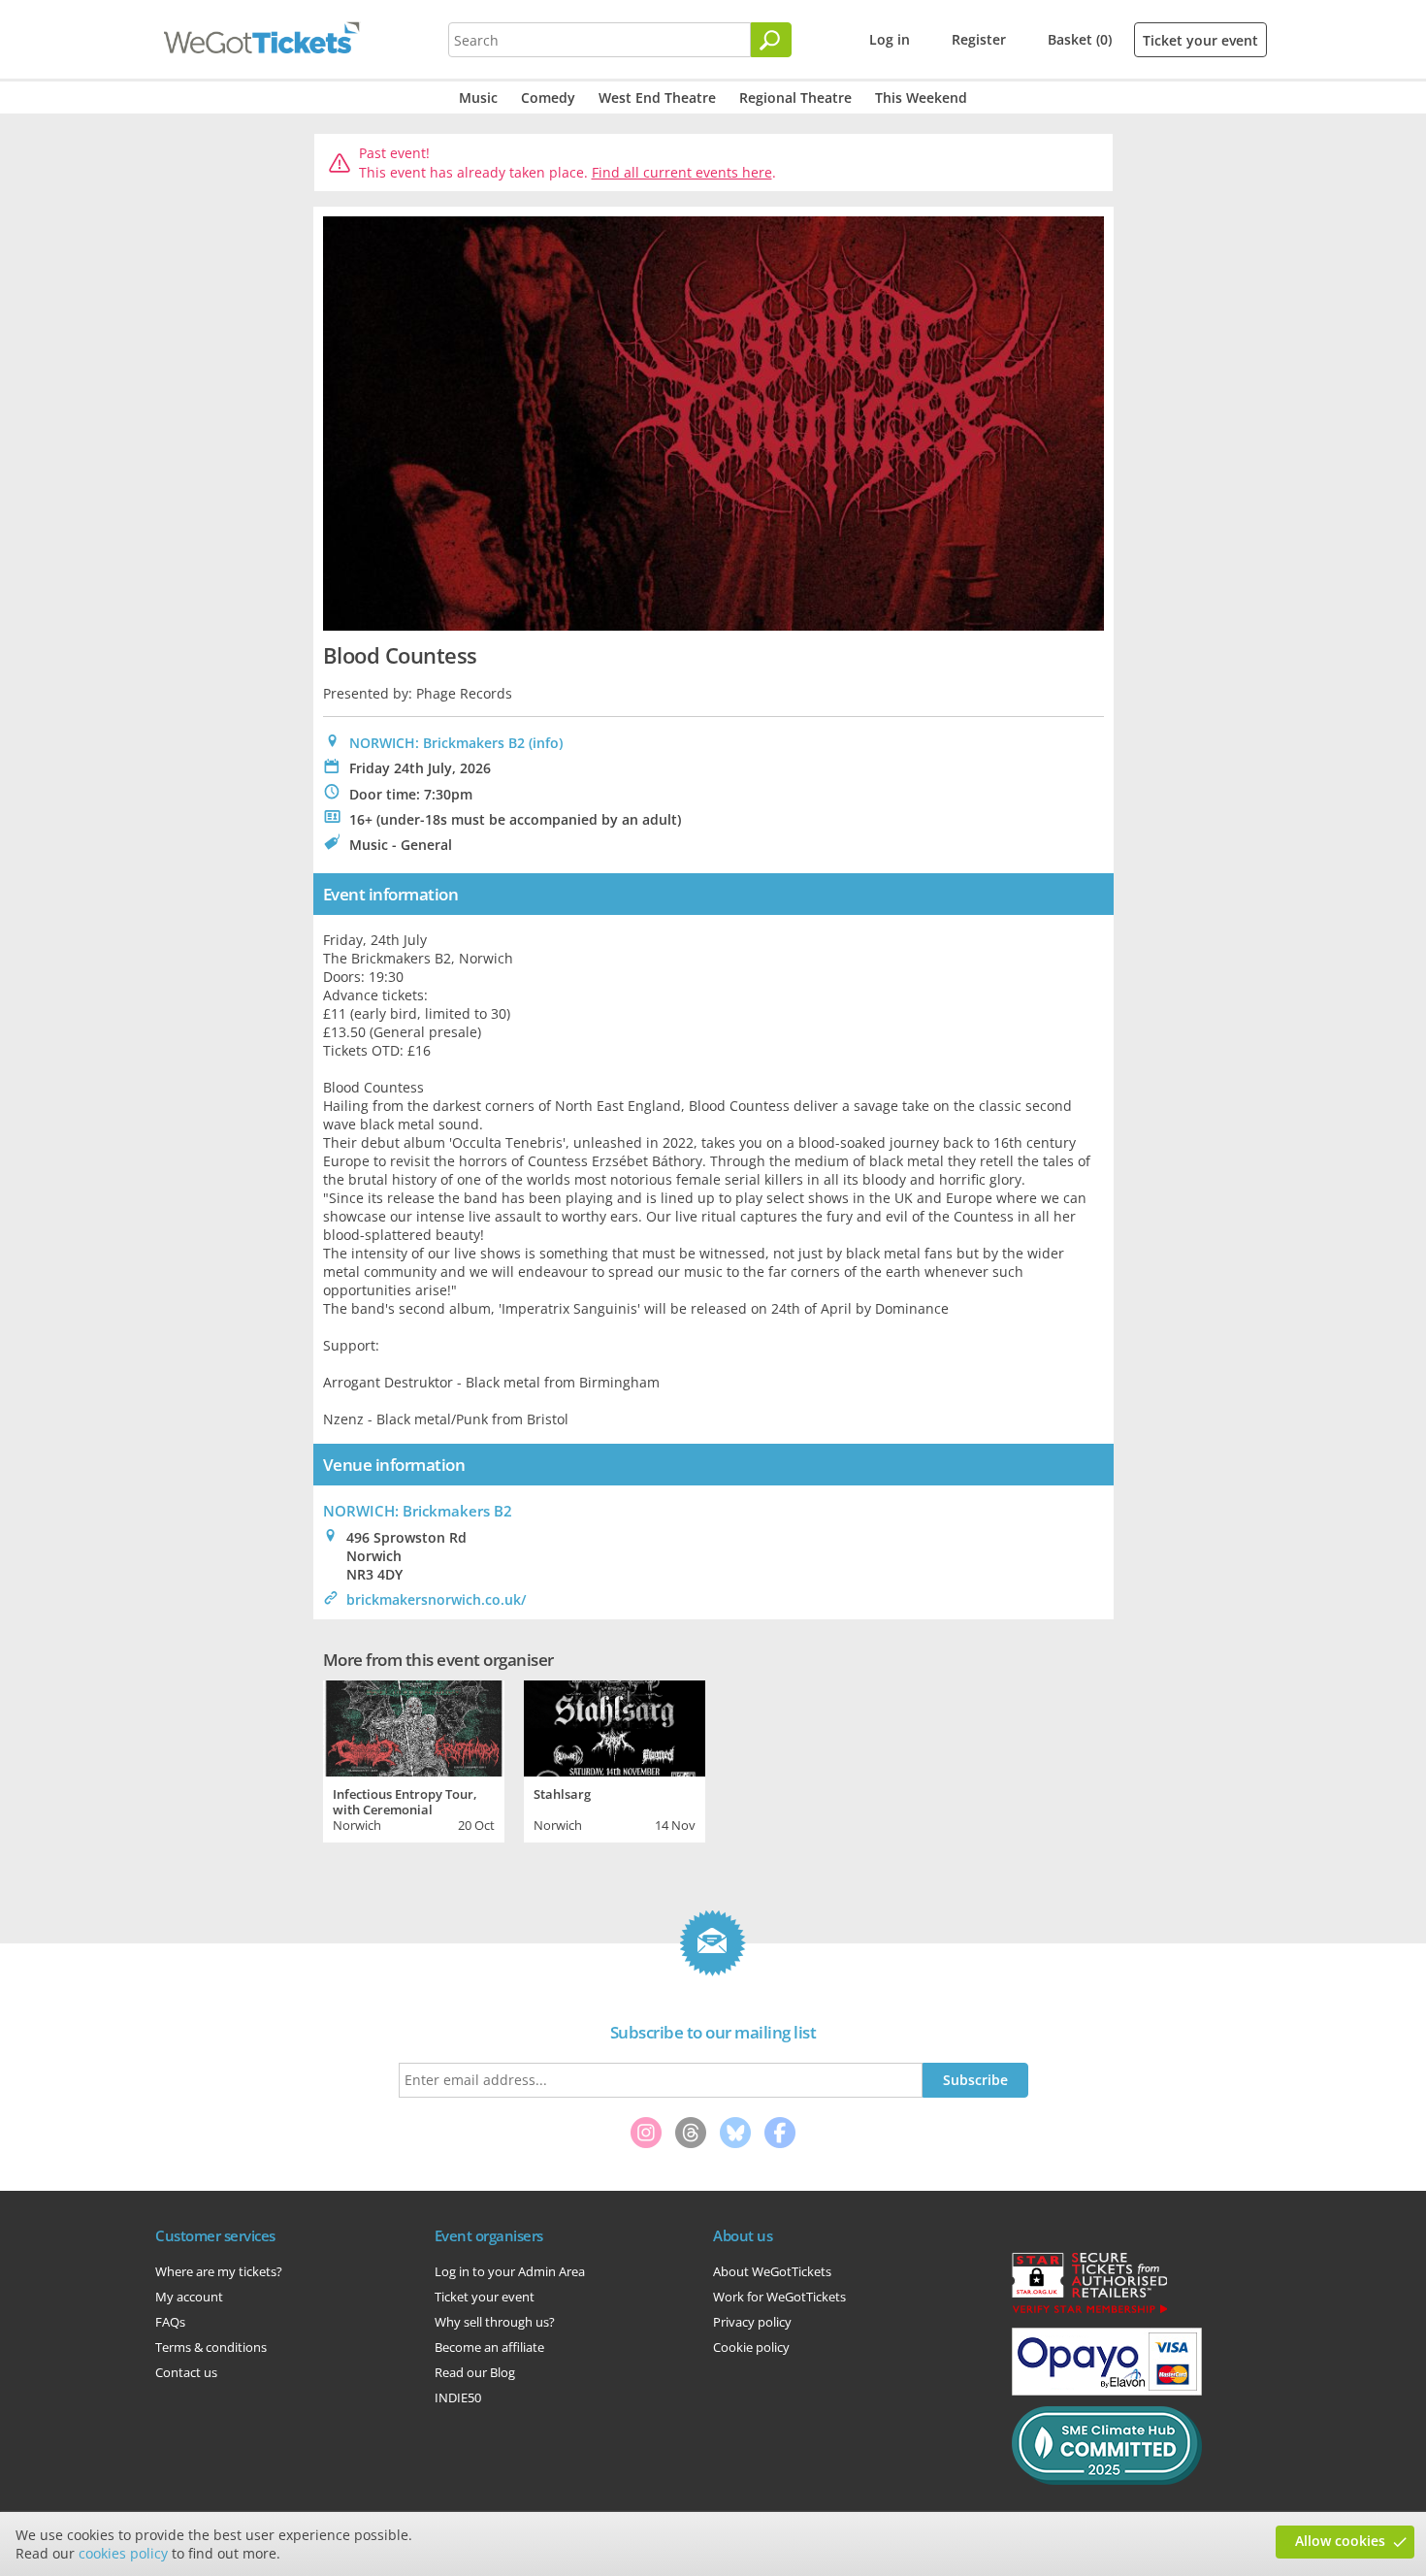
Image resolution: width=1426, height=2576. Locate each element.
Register (979, 39)
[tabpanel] (414, 1759)
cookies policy (123, 2553)
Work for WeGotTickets (779, 2297)
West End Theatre (657, 98)
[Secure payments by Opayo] (1107, 2391)
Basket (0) (1080, 39)
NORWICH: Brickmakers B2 (437, 743)
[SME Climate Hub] (1107, 2480)
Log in (890, 39)
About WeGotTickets (772, 2271)
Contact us (186, 2372)
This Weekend (921, 98)
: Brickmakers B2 (418, 1511)
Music (478, 98)
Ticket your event (1200, 40)
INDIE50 (458, 2397)
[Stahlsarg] (615, 1726)
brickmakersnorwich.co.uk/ (436, 1599)
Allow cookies (1340, 2541)
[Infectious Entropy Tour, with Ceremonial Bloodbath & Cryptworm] (414, 1726)
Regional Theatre (795, 98)
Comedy (548, 98)
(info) (546, 743)
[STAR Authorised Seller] (1089, 2312)
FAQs (170, 2322)
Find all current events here (682, 172)
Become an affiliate (489, 2347)
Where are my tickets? (219, 2271)
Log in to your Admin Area (510, 2271)
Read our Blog (475, 2372)
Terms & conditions (211, 2347)
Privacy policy (752, 2322)
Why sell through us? (495, 2322)
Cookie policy (751, 2347)
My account (189, 2297)
